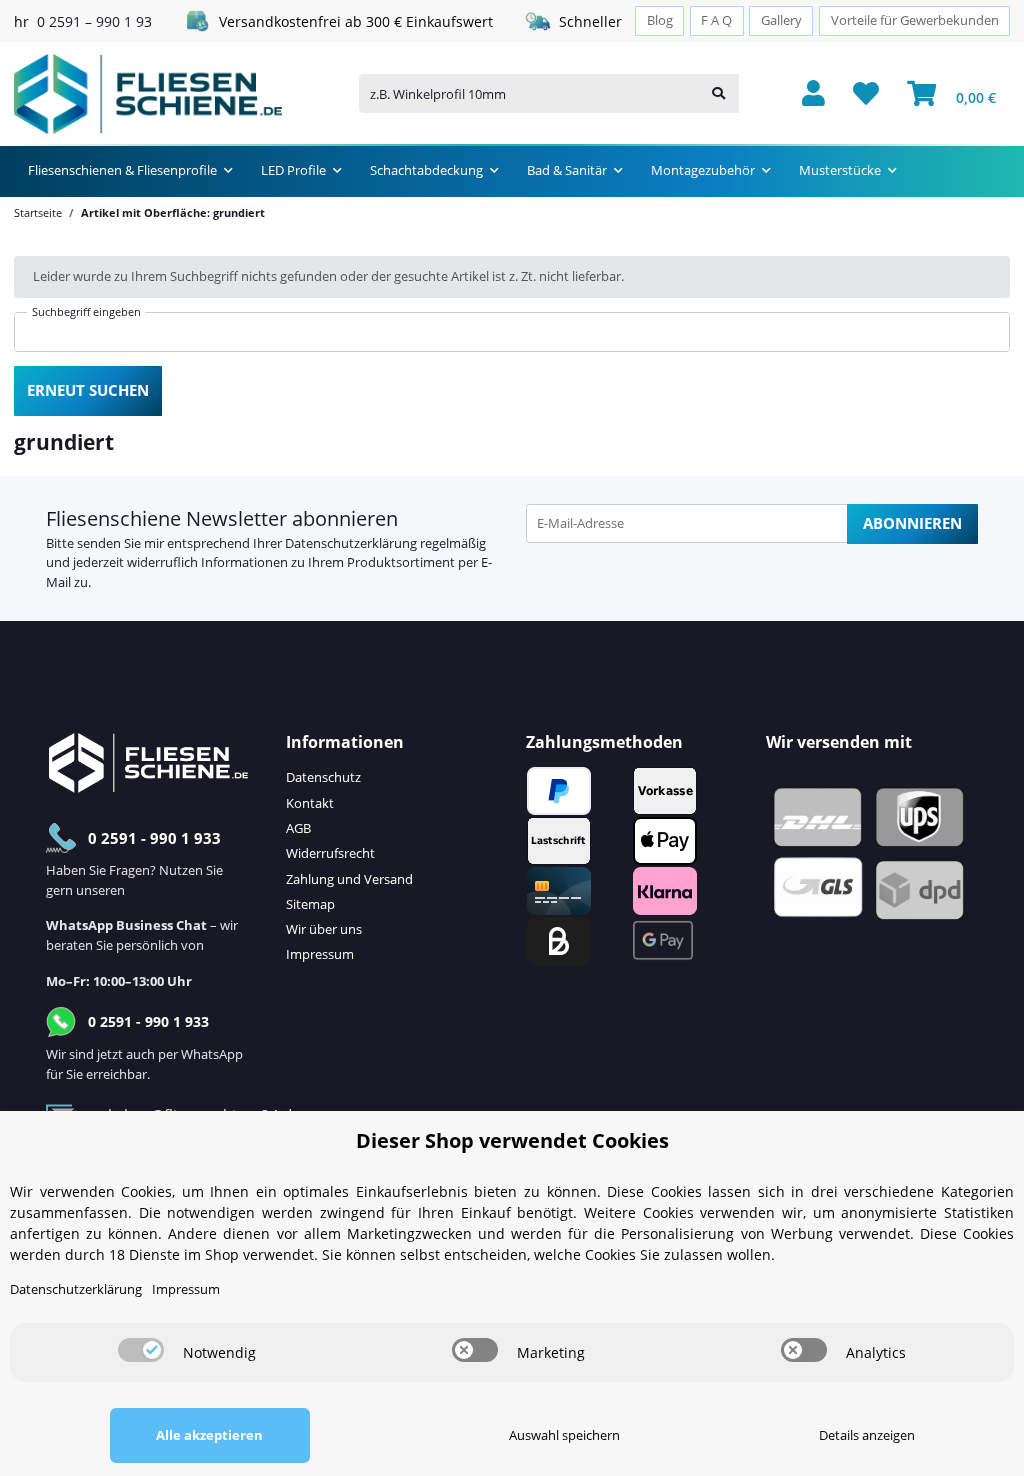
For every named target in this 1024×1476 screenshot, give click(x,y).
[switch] (141, 1350)
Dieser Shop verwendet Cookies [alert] (512, 1140)
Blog (660, 20)
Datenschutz (323, 777)
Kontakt (310, 803)
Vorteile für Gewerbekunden (915, 20)
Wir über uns (324, 929)
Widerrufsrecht (330, 853)
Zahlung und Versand (349, 879)
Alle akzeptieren (209, 1435)
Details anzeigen (867, 1435)
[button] (813, 94)
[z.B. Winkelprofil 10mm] (718, 93)
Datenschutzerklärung (351, 543)
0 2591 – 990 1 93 (94, 21)
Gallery (781, 20)
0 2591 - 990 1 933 (154, 838)
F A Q (716, 20)
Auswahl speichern (564, 1435)
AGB (298, 828)
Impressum (320, 954)
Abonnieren (912, 523)
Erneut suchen (88, 390)
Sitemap (310, 904)
